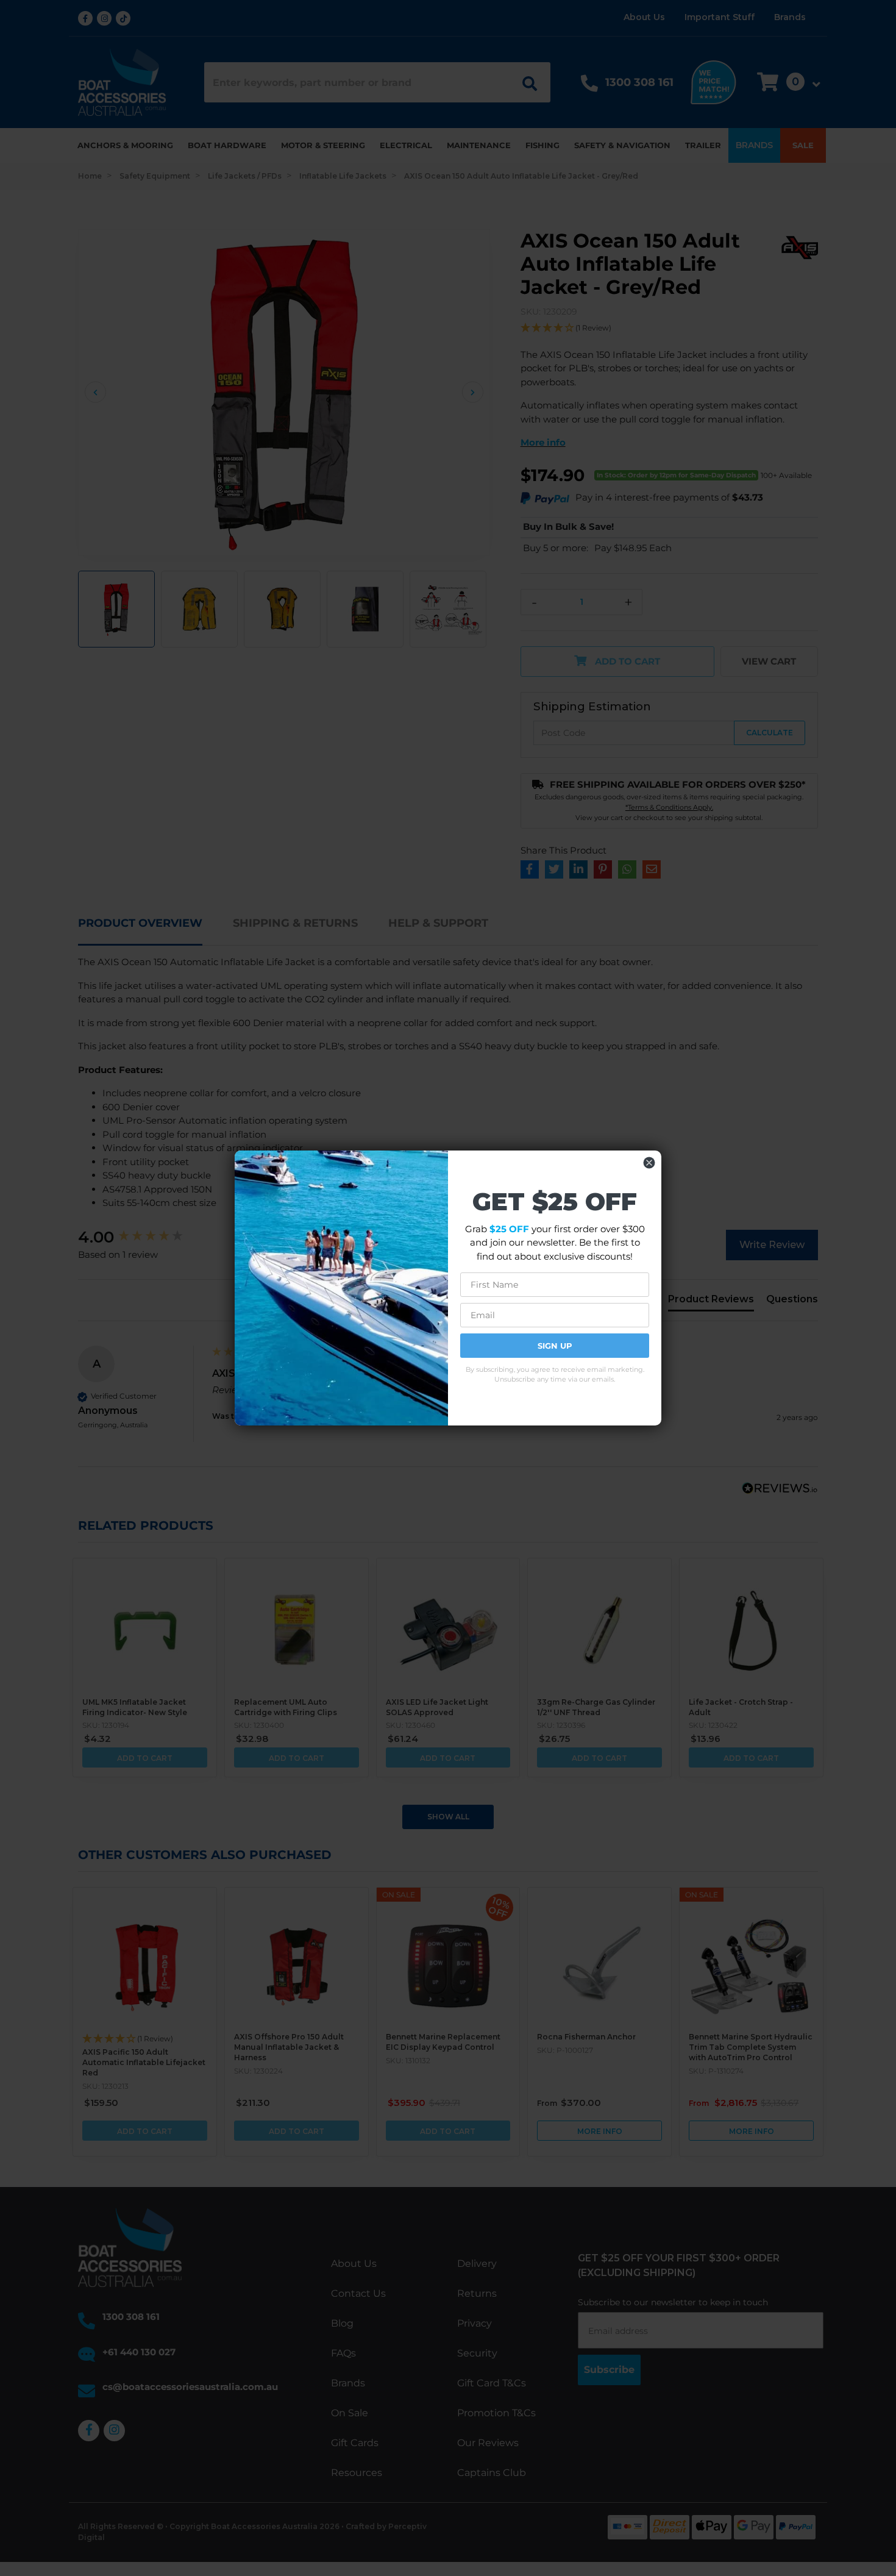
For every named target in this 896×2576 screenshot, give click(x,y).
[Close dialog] (649, 1163)
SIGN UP (555, 1346)
